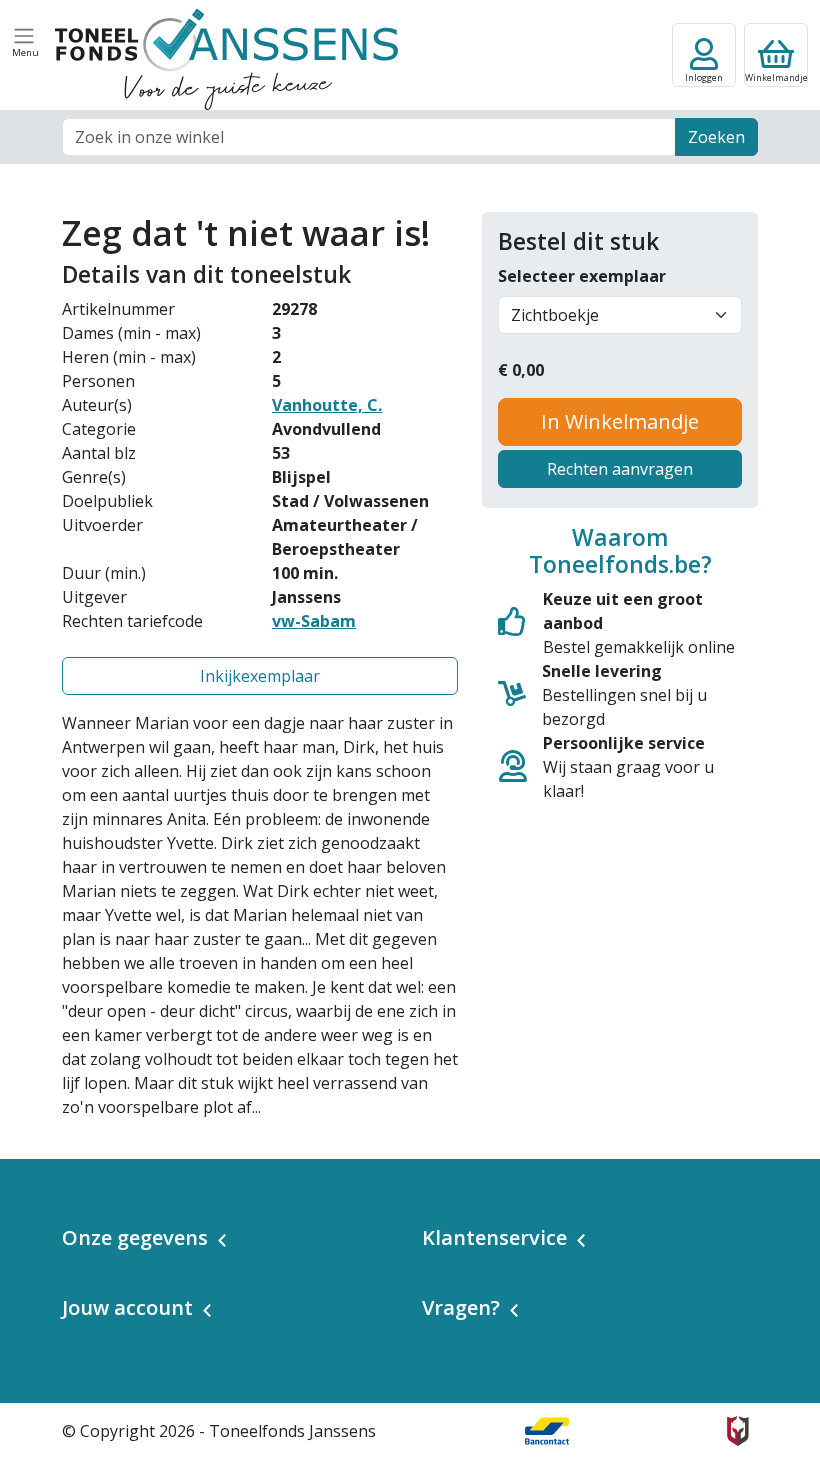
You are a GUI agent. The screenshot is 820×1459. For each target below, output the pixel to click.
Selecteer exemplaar (582, 276)
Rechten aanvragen (620, 469)
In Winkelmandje (620, 421)
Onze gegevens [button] (135, 1237)
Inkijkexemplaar (260, 676)
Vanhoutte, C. (327, 405)
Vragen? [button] (461, 1307)
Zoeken (716, 137)
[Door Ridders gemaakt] (738, 1431)
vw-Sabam (314, 621)
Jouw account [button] (127, 1307)
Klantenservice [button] (494, 1237)
